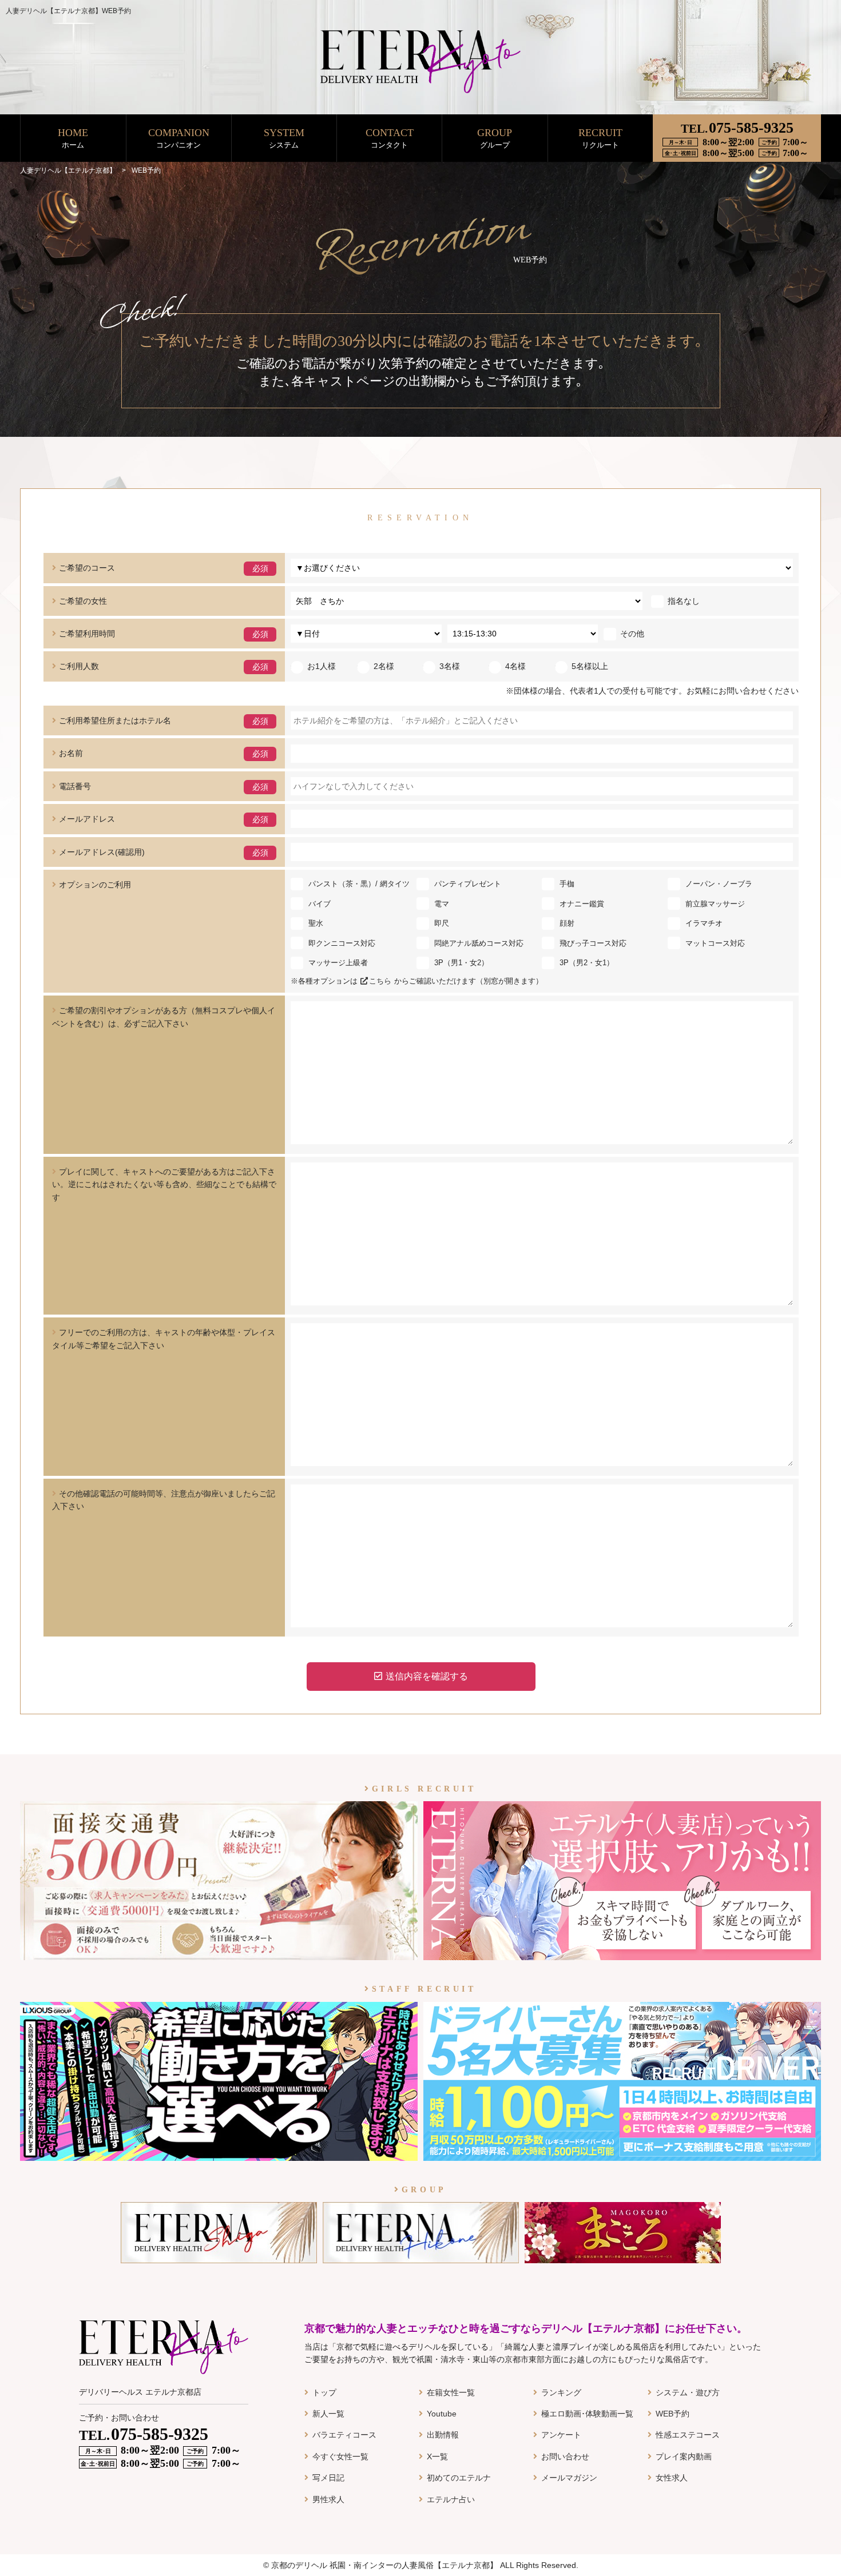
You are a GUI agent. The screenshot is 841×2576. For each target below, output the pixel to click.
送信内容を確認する (427, 1676)
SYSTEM (284, 138)
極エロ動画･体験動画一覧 (587, 2414)
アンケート (561, 2435)
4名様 (515, 666)
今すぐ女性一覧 (340, 2456)
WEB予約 (673, 2414)
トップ (324, 2392)
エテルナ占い (451, 2499)
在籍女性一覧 (451, 2392)
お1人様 (322, 666)
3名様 (450, 666)
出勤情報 (443, 2435)
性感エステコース (688, 2435)
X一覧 (437, 2456)
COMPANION (179, 138)
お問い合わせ (565, 2456)
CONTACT (390, 138)
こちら (380, 981)
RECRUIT (600, 138)
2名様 (384, 666)
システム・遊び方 (688, 2392)
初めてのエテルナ (459, 2478)
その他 (632, 634)
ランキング (561, 2392)
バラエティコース (344, 2435)
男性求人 (328, 2499)
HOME (73, 138)
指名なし (684, 601)
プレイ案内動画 (684, 2456)
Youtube (442, 2414)
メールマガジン (569, 2478)
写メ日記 (328, 2478)
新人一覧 (328, 2414)
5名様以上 (590, 666)
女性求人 (672, 2478)
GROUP (495, 138)
